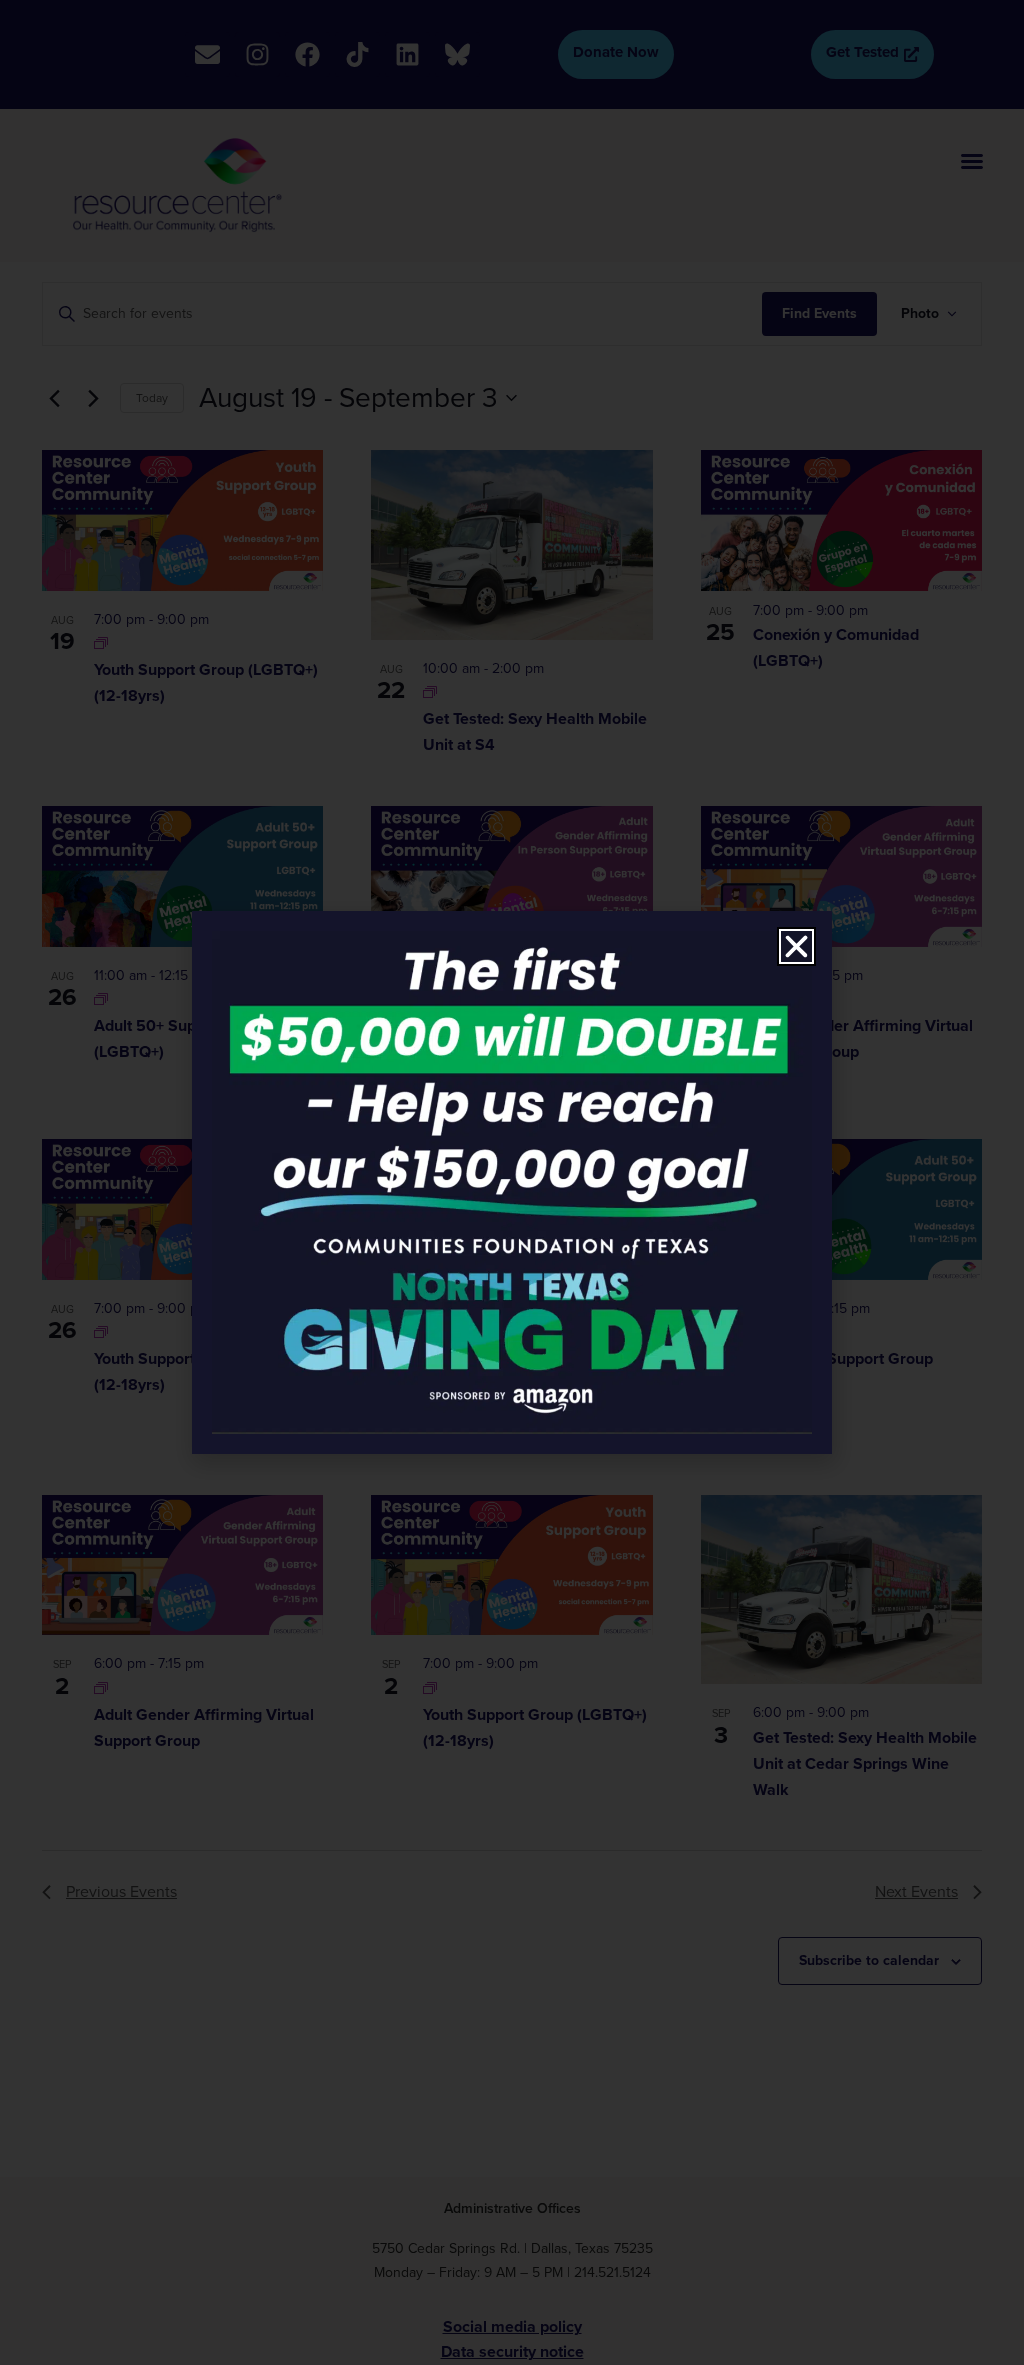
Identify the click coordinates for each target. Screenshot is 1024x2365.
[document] (512, 1182)
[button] (796, 946)
